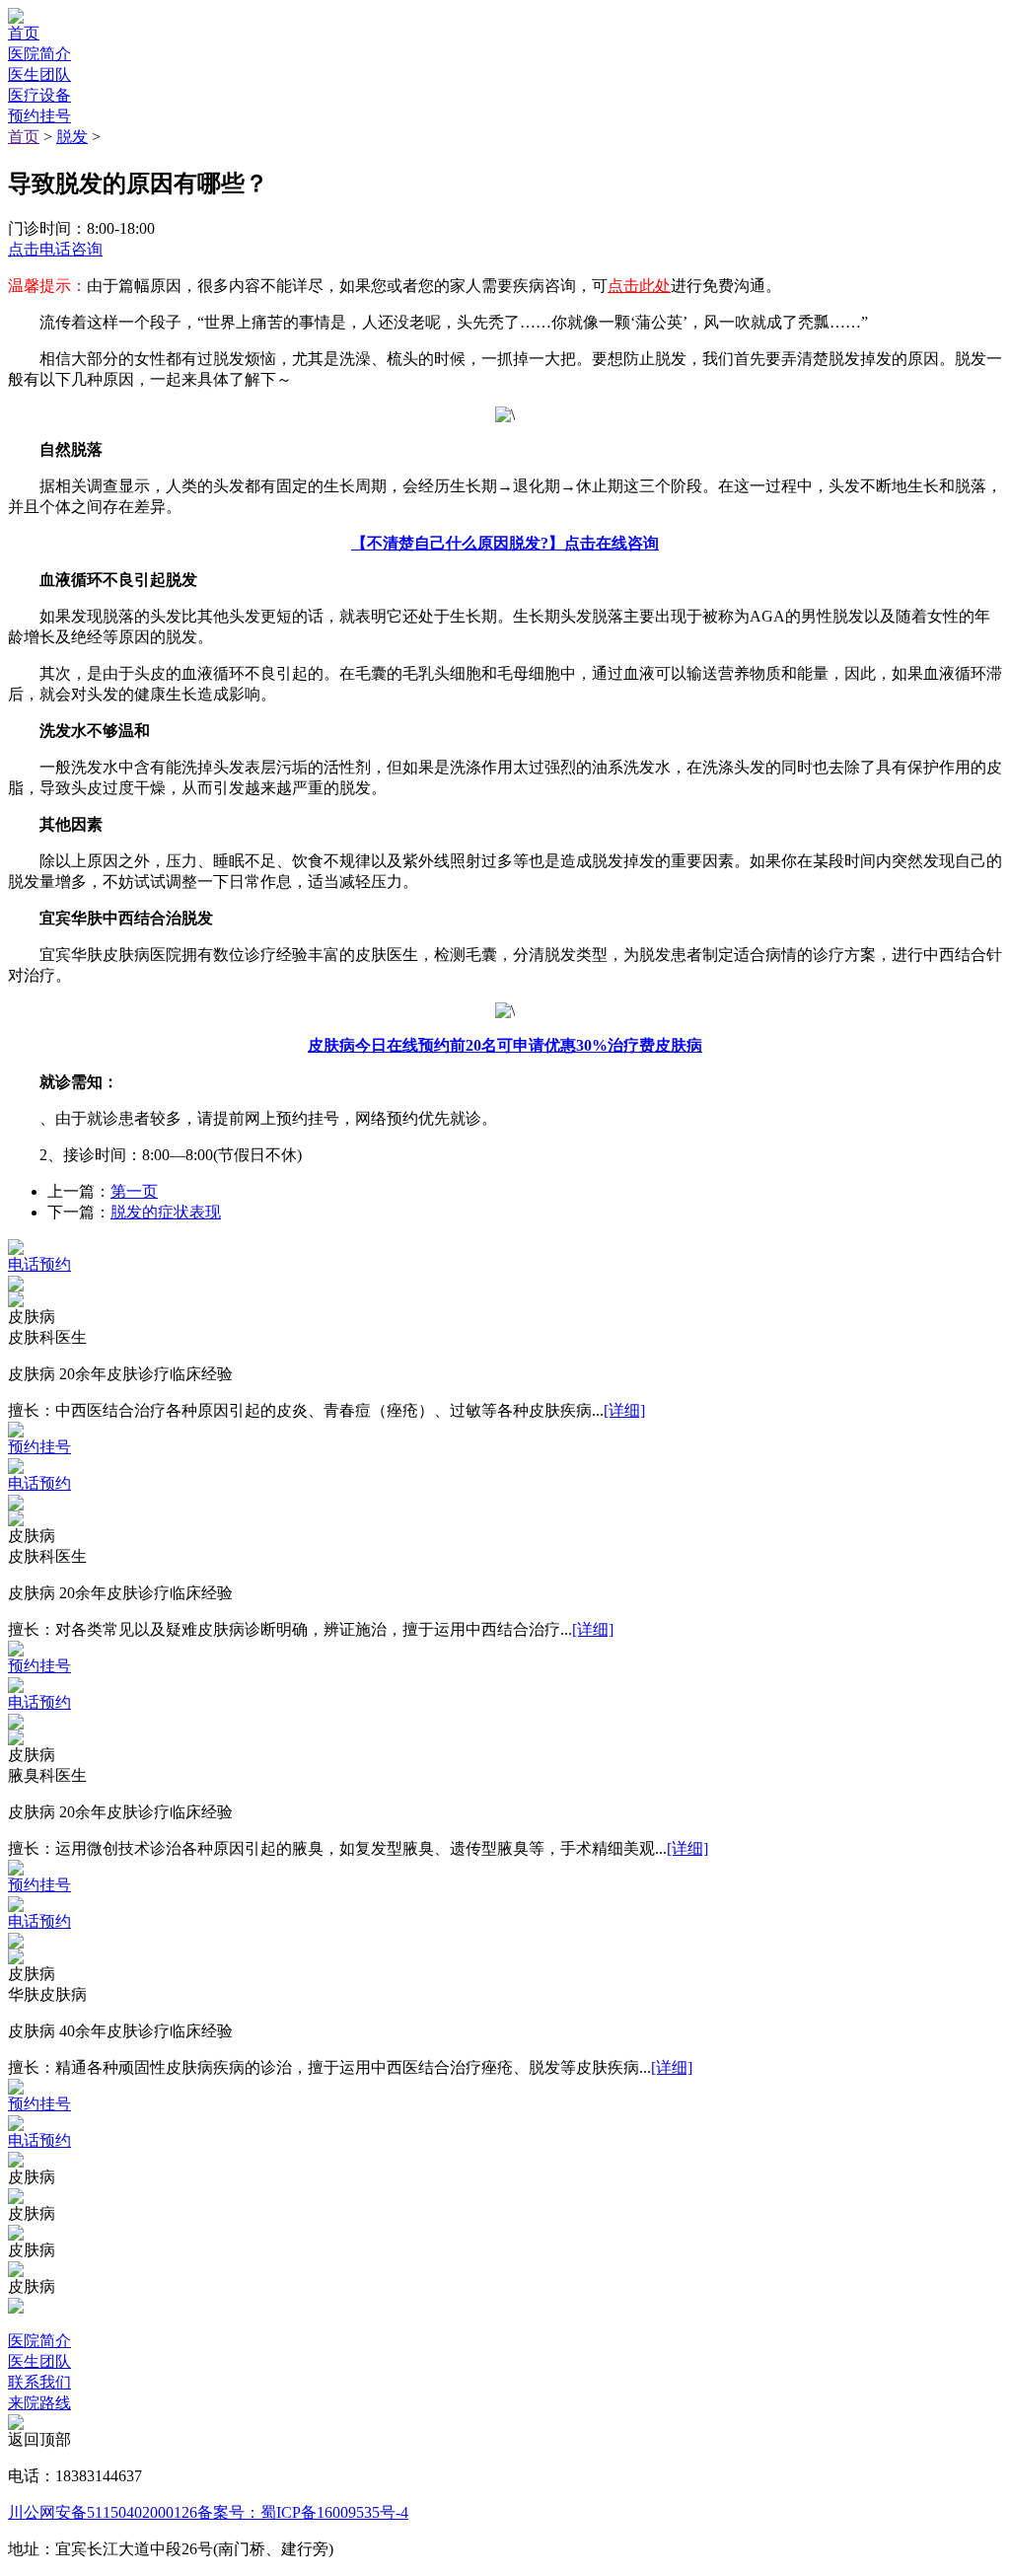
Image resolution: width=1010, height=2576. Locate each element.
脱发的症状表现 (166, 1212)
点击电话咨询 (55, 249)
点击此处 (639, 286)
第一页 (134, 1191)
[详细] (624, 1410)
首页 (24, 137)
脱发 (72, 137)
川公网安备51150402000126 (103, 2512)
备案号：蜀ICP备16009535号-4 (303, 2512)
